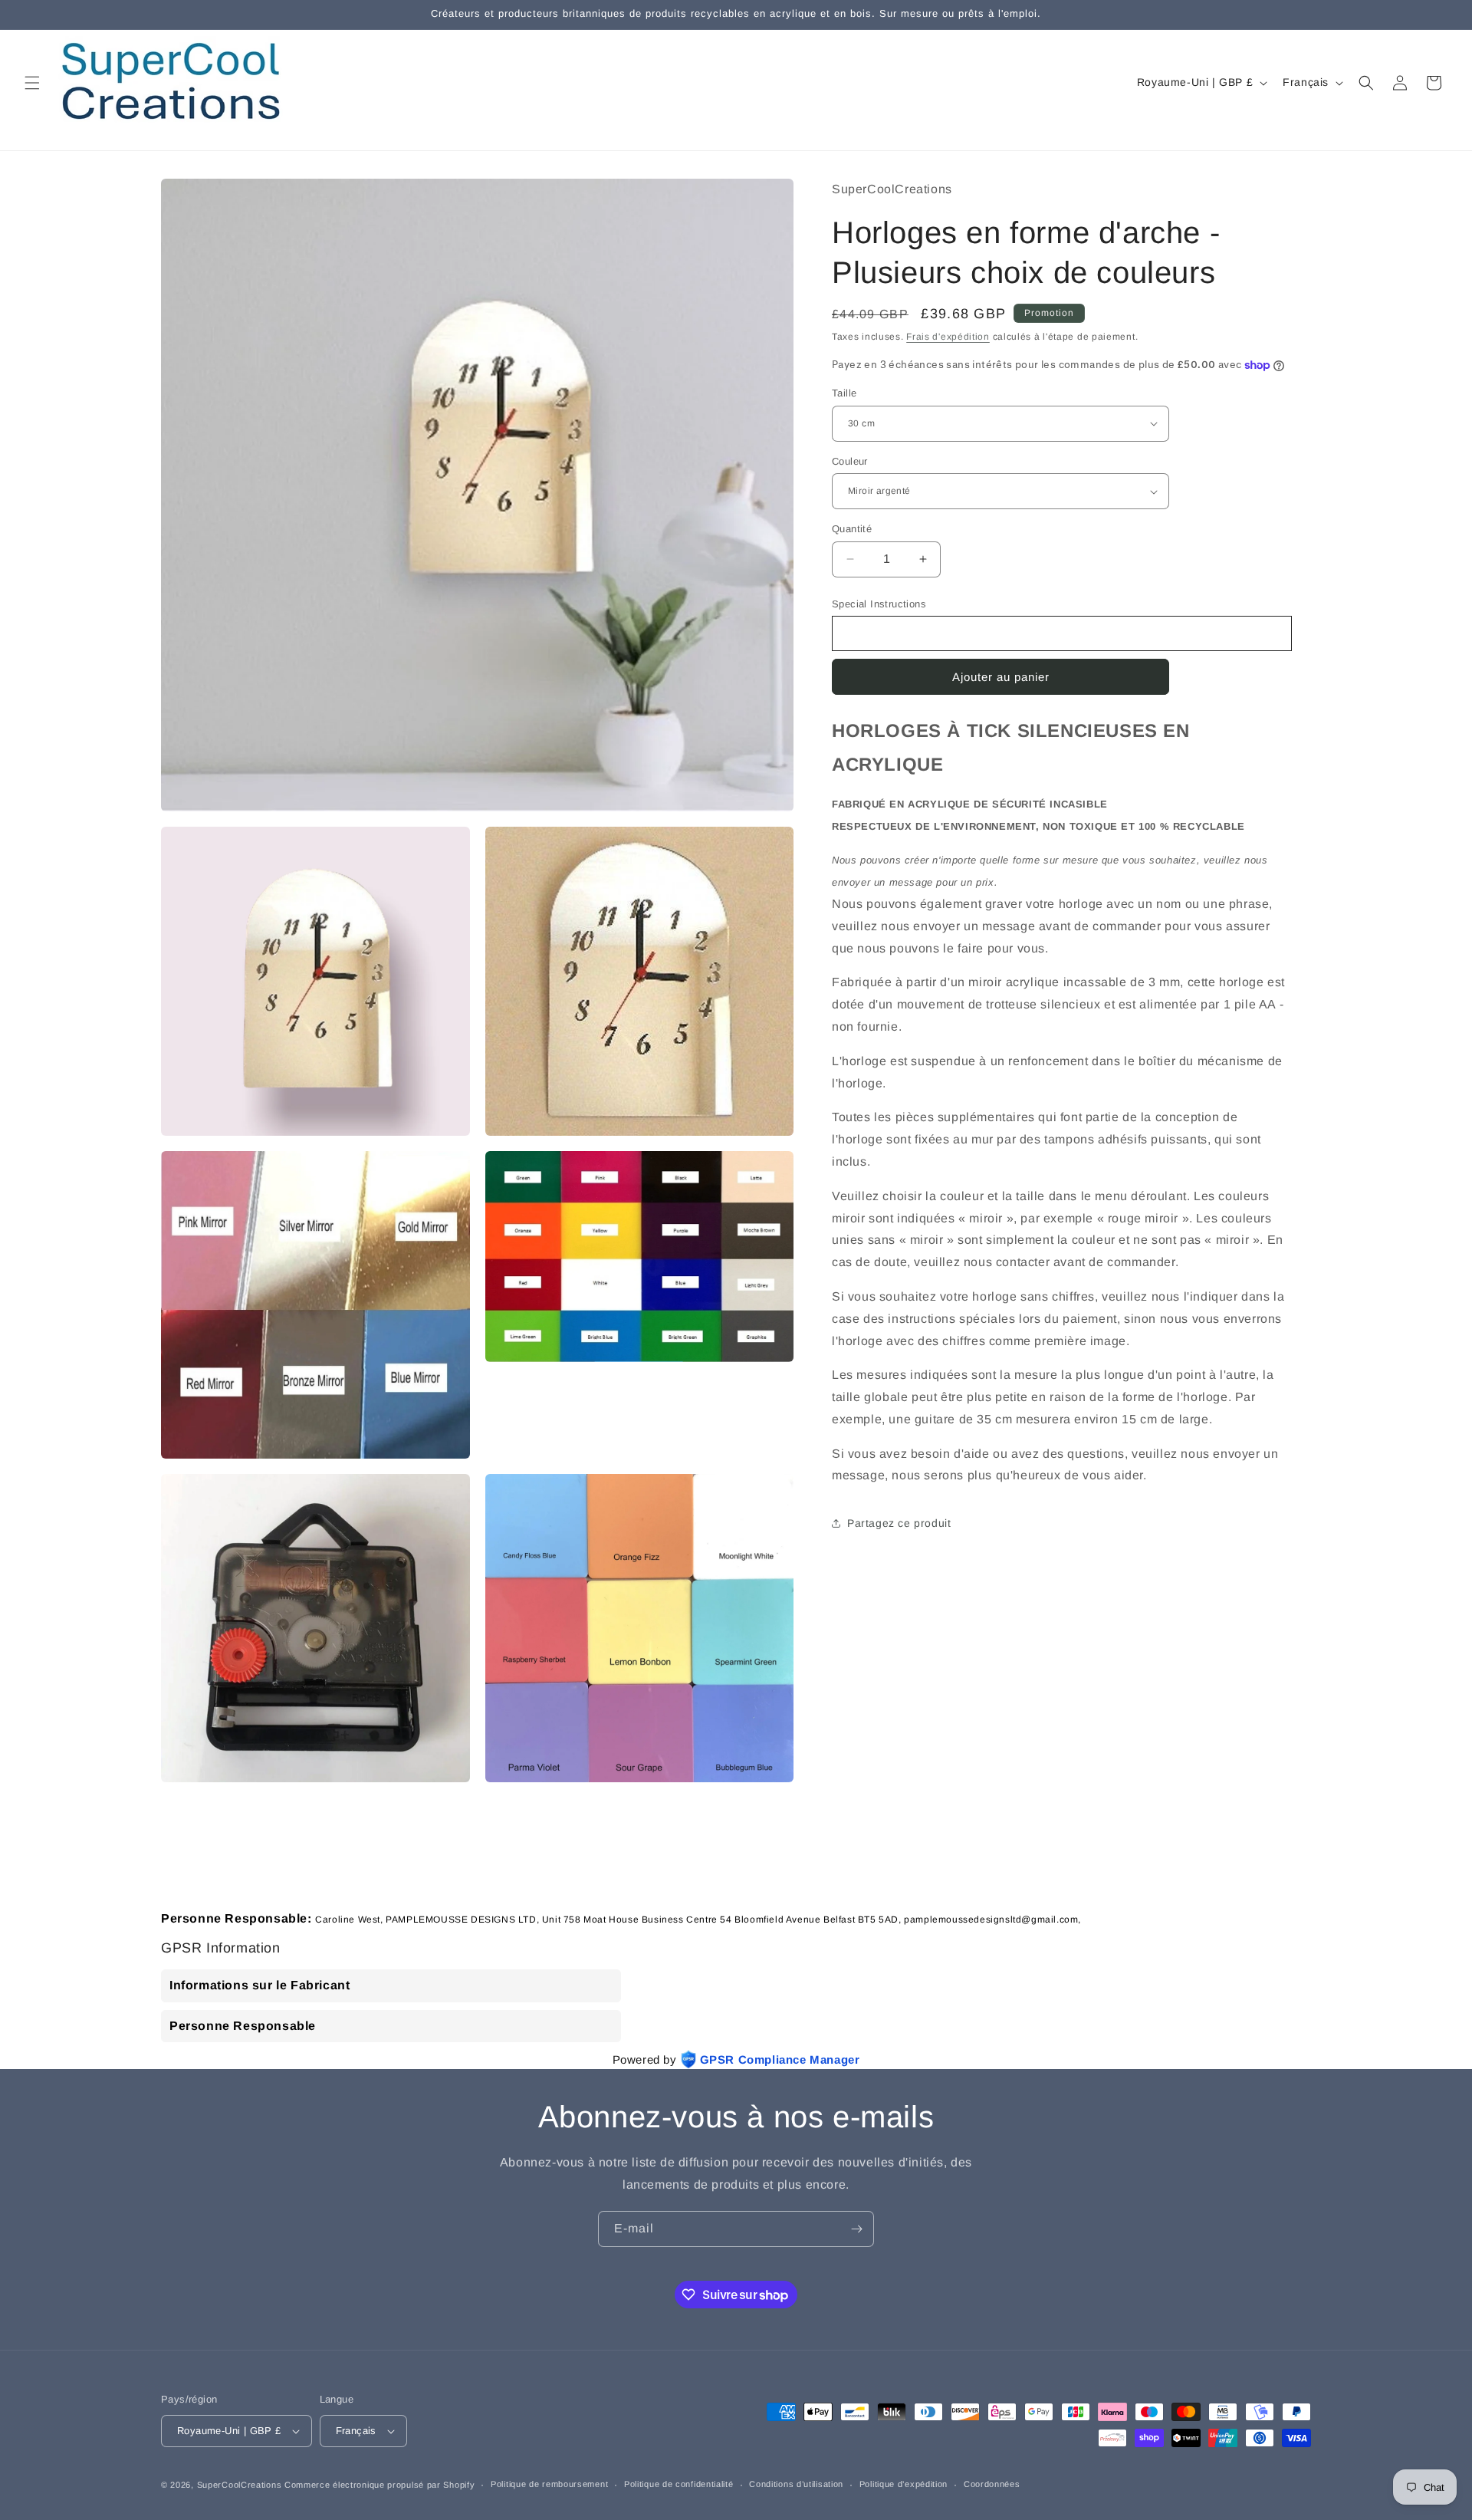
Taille (844, 393)
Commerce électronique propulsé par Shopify (379, 2485)
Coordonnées (992, 2484)
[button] (32, 83)
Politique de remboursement (549, 2484)
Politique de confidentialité (679, 2484)
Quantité (852, 529)
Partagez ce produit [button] (899, 1523)
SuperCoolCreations (240, 2485)
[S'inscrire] (856, 2229)
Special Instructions (879, 604)
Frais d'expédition (948, 337)
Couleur (850, 461)
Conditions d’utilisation (796, 2484)
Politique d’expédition (904, 2484)
